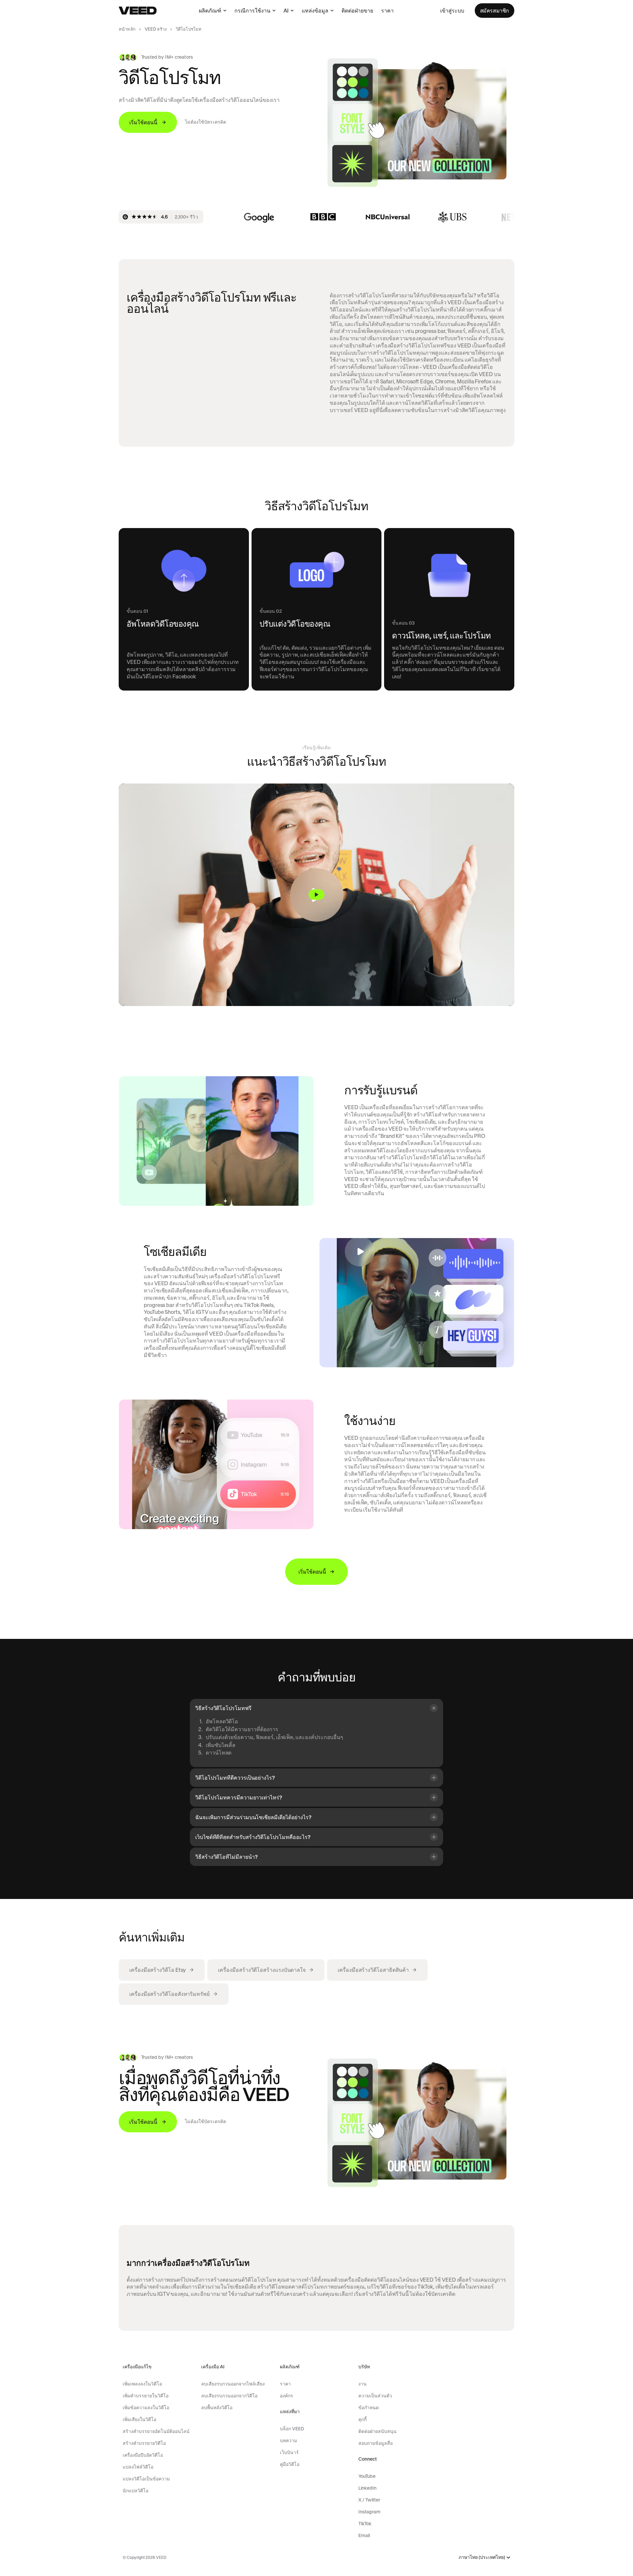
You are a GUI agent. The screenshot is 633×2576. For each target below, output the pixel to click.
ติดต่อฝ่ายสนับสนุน (377, 2431)
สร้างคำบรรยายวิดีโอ (144, 2443)
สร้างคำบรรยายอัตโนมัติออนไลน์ (156, 2431)
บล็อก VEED (292, 2429)
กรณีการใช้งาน (252, 11)
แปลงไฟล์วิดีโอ (138, 2467)
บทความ (288, 2441)
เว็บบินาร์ (289, 2452)
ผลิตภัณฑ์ (210, 11)
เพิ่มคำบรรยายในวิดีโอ (146, 2396)
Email (364, 2535)
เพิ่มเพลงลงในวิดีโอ (142, 2384)
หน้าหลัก (127, 29)
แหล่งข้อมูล (315, 11)
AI (286, 11)
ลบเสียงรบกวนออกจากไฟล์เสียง (233, 2384)
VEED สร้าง (156, 29)
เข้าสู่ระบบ (452, 11)
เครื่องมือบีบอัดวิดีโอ (143, 2455)
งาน (362, 2384)
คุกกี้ (362, 2419)
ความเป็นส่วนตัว (375, 2396)
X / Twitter (369, 2500)
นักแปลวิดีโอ (136, 2491)
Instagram (369, 2512)
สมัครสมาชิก (495, 11)
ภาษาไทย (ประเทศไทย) (482, 2557)
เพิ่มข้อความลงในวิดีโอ (146, 2408)
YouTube (367, 2476)
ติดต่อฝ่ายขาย (357, 11)
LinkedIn (367, 2488)
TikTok (365, 2524)
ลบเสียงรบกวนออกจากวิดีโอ (229, 2396)
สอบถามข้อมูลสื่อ (376, 2443)
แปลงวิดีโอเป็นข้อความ (146, 2479)
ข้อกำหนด (369, 2408)
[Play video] (316, 895)
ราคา (387, 11)
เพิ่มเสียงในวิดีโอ (139, 2419)
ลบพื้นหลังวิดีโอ (217, 2408)
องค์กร (286, 2396)
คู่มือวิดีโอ (290, 2464)
